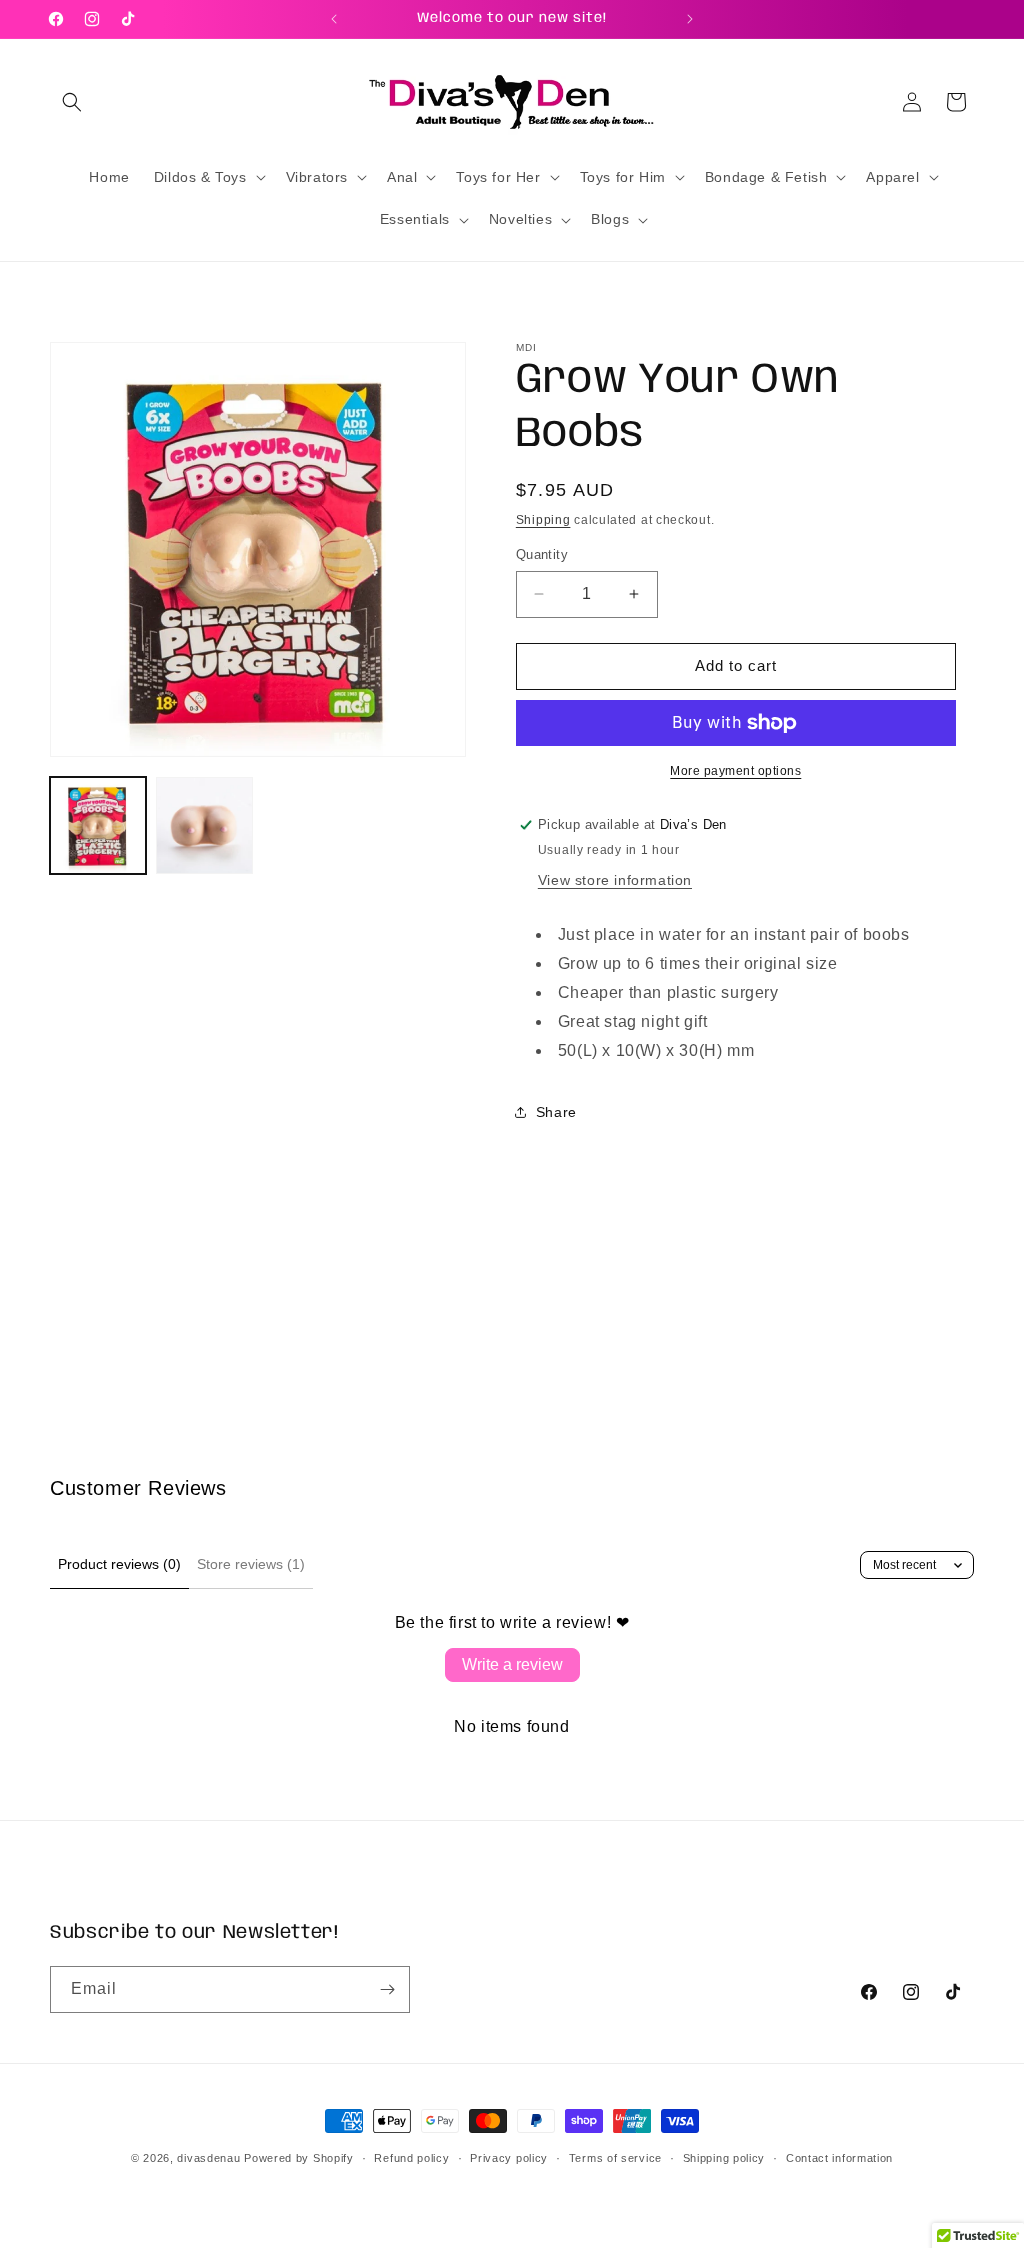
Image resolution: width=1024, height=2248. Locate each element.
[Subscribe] (387, 1989)
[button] (72, 102)
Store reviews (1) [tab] (251, 1564)
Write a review (512, 1664)
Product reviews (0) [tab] (119, 1564)
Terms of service (615, 2158)
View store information (615, 880)
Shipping (543, 520)
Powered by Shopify (299, 2158)
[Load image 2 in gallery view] (204, 825)
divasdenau (208, 2158)
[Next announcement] (690, 19)
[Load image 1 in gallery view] (98, 825)
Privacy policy (509, 2158)
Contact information (839, 2158)
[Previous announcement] (334, 19)
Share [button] (556, 1112)
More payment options (735, 771)
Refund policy (411, 2158)
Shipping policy (724, 2158)
